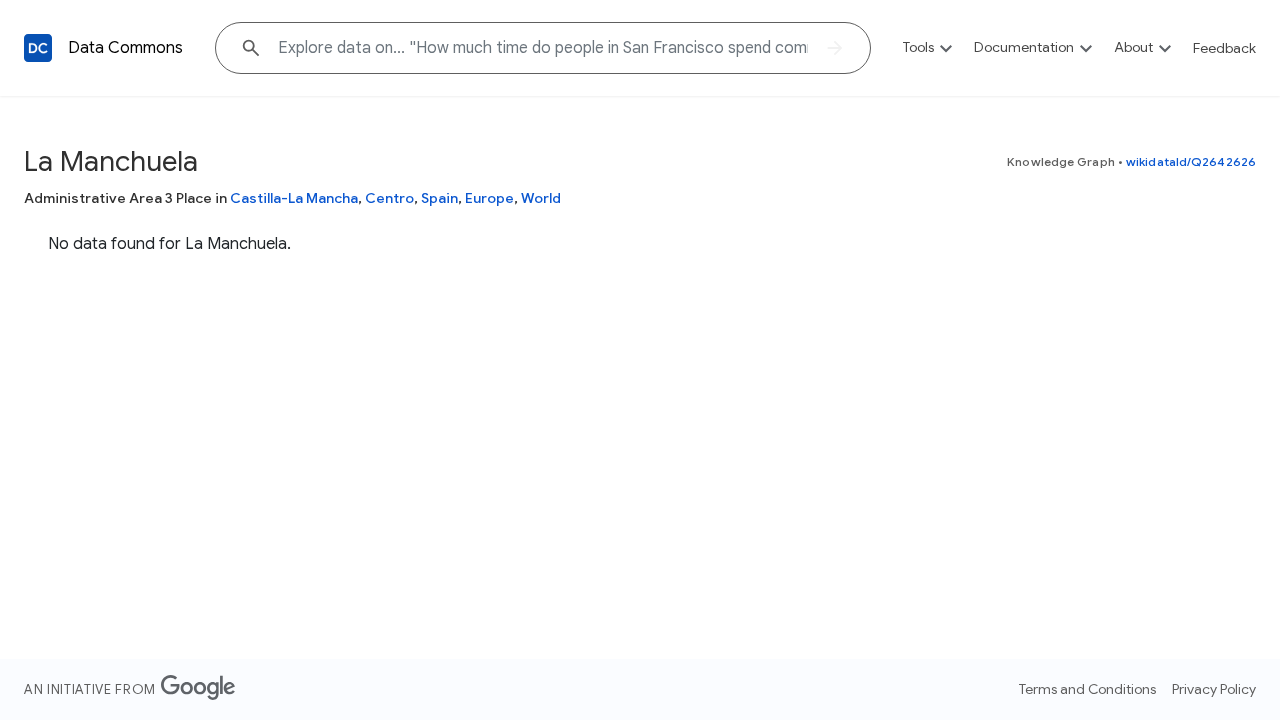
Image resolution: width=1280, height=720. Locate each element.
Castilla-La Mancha (294, 198)
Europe (489, 198)
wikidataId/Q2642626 (1191, 161)
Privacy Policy (1214, 689)
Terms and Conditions (1087, 689)
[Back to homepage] (38, 48)
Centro (389, 198)
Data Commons (125, 48)
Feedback (1224, 48)
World (541, 198)
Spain (439, 198)
